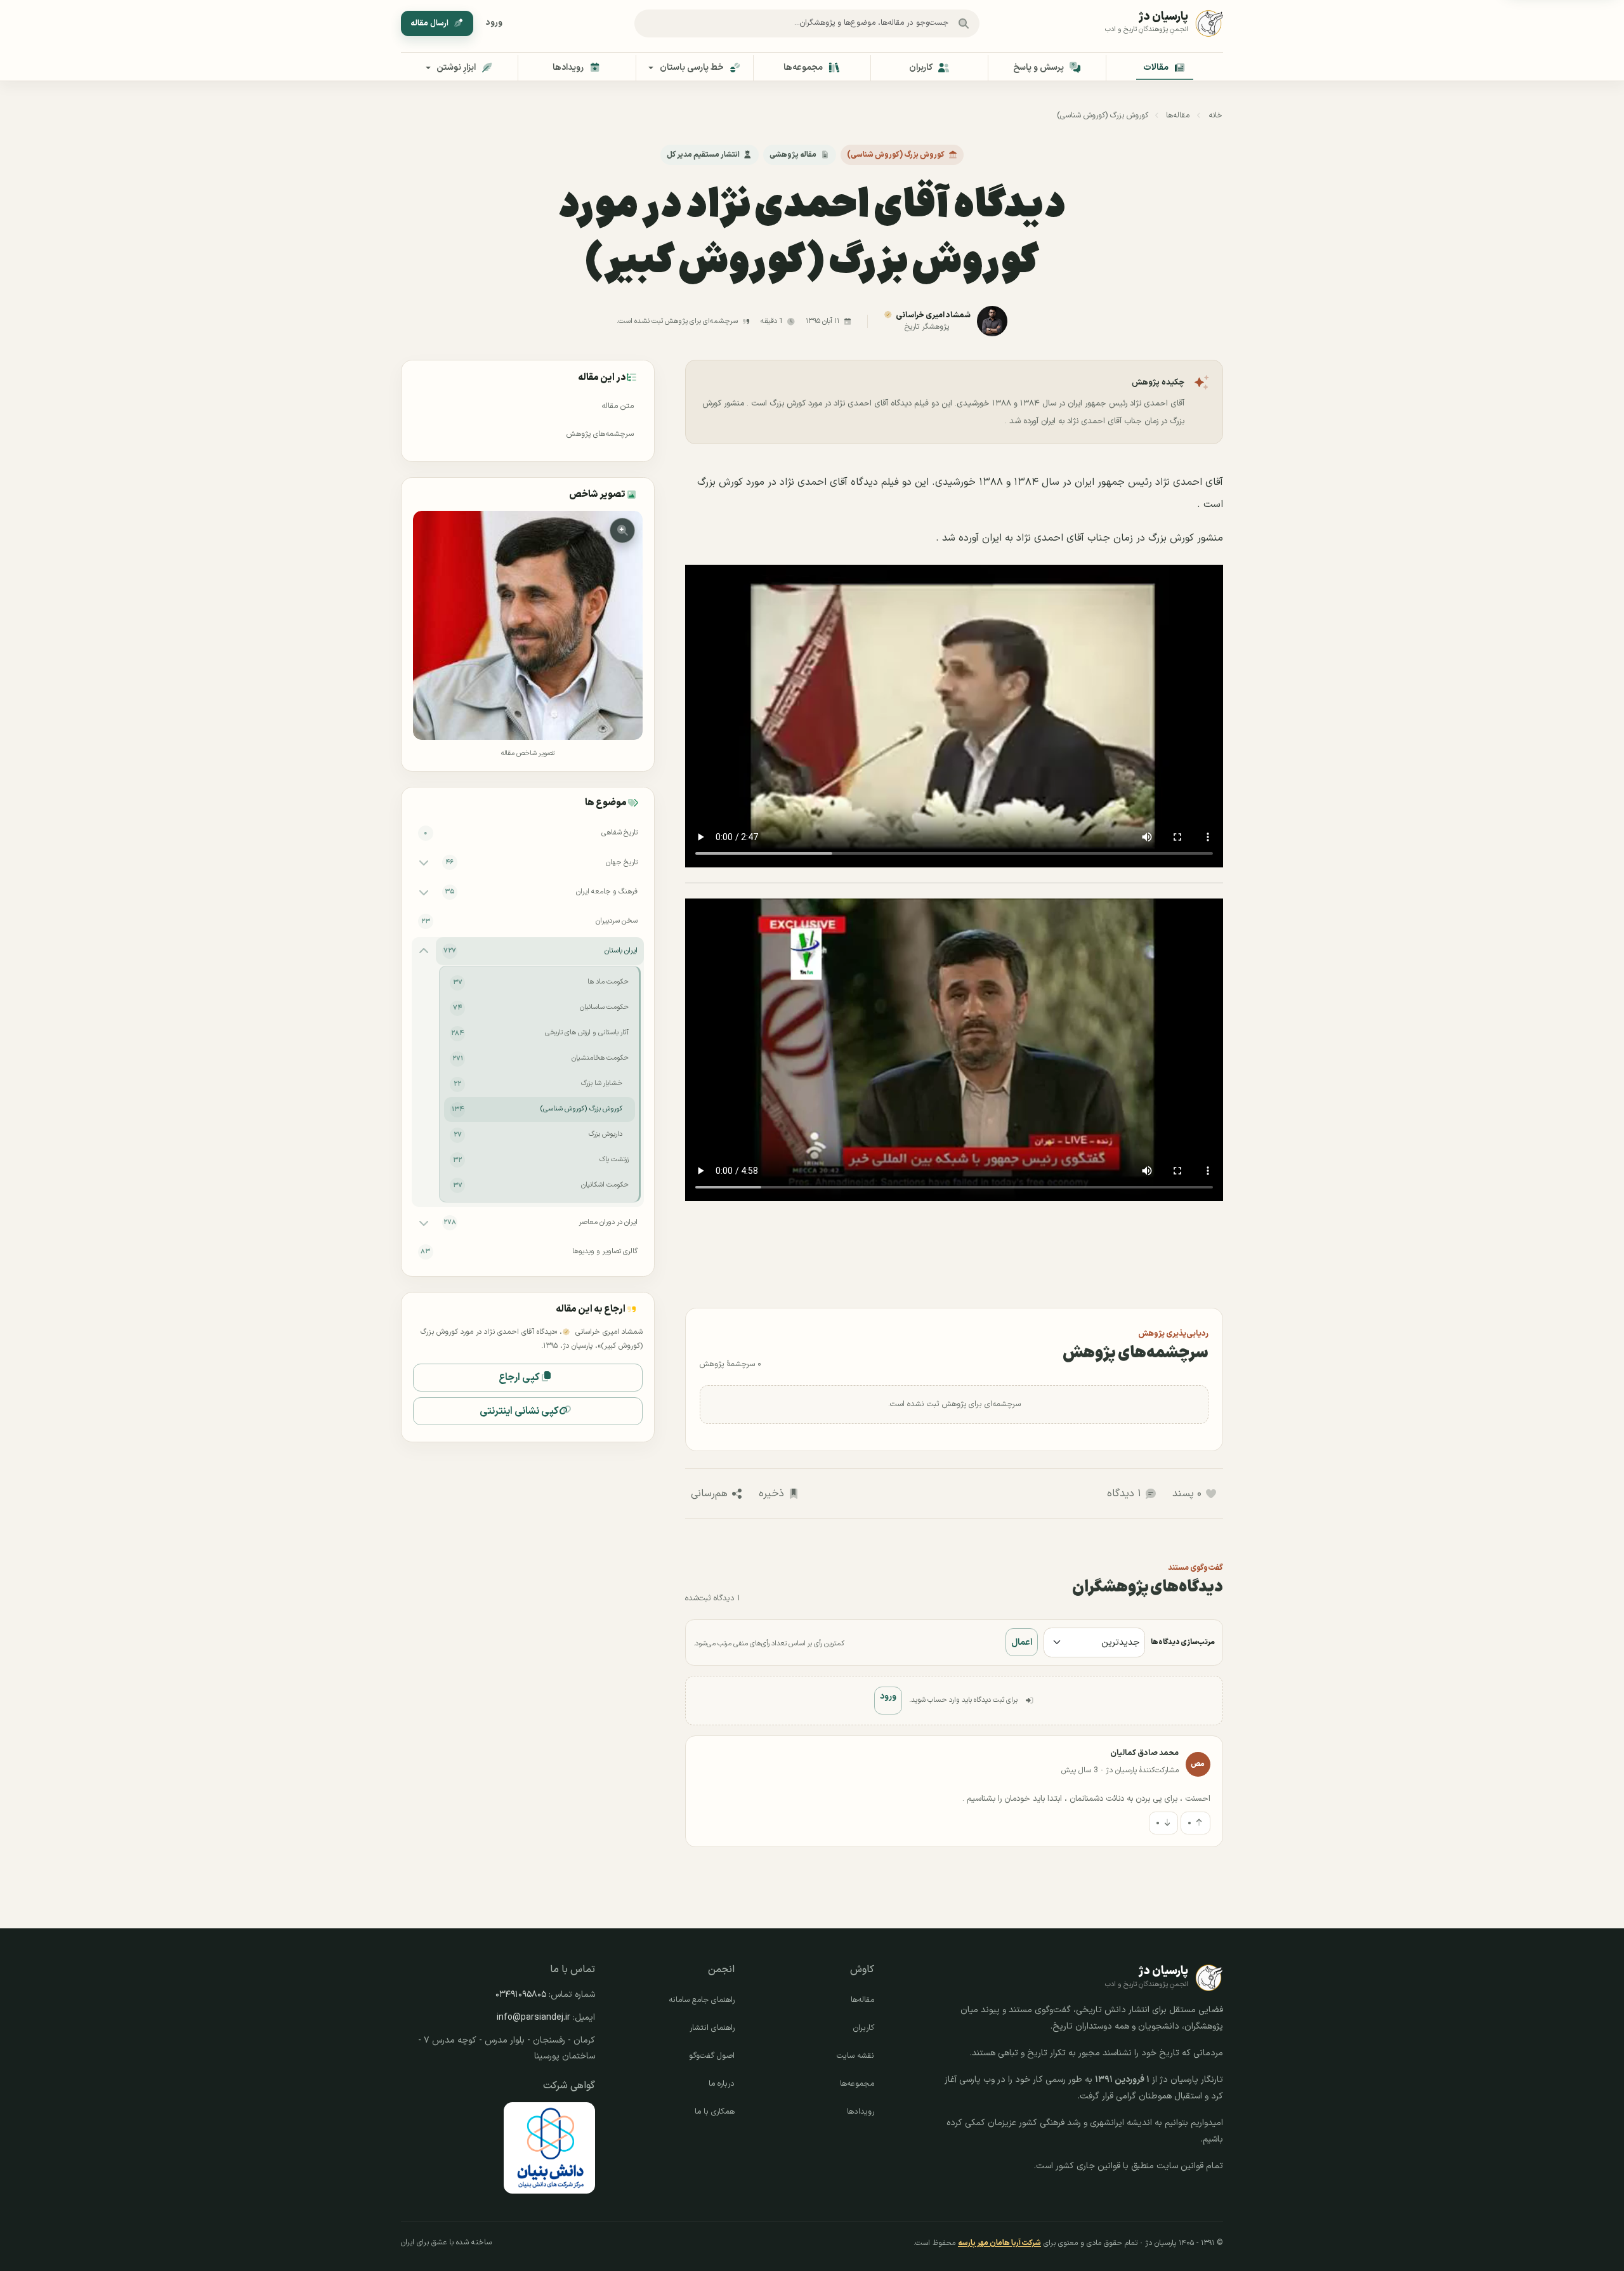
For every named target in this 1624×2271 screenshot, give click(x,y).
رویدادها (861, 2112)
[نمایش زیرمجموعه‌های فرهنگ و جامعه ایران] (424, 892)
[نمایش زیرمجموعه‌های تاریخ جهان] (424, 862)
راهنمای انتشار (712, 2028)
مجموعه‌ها (857, 2084)
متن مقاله (618, 406)
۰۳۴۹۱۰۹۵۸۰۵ (521, 1995)
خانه (1215, 115)
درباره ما (722, 2084)
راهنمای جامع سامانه (702, 2000)
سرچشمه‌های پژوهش (600, 434)
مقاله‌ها (1178, 115)
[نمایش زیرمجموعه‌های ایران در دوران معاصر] (424, 1222)
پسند (1187, 1494)
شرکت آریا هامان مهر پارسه (999, 2243)
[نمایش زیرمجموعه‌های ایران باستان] (424, 951)
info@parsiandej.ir (534, 2018)
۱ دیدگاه (1124, 1494)
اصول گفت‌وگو (712, 2056)
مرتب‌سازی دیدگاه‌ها (1183, 1642)
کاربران (864, 2028)
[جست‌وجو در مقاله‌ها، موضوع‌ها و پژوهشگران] (964, 23)
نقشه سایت (855, 2056)
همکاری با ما (715, 2112)
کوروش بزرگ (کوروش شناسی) (1103, 115)
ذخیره (771, 1494)
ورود (494, 23)
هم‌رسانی (709, 1494)
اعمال (1022, 1642)
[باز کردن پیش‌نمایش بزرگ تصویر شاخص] (527, 625)
